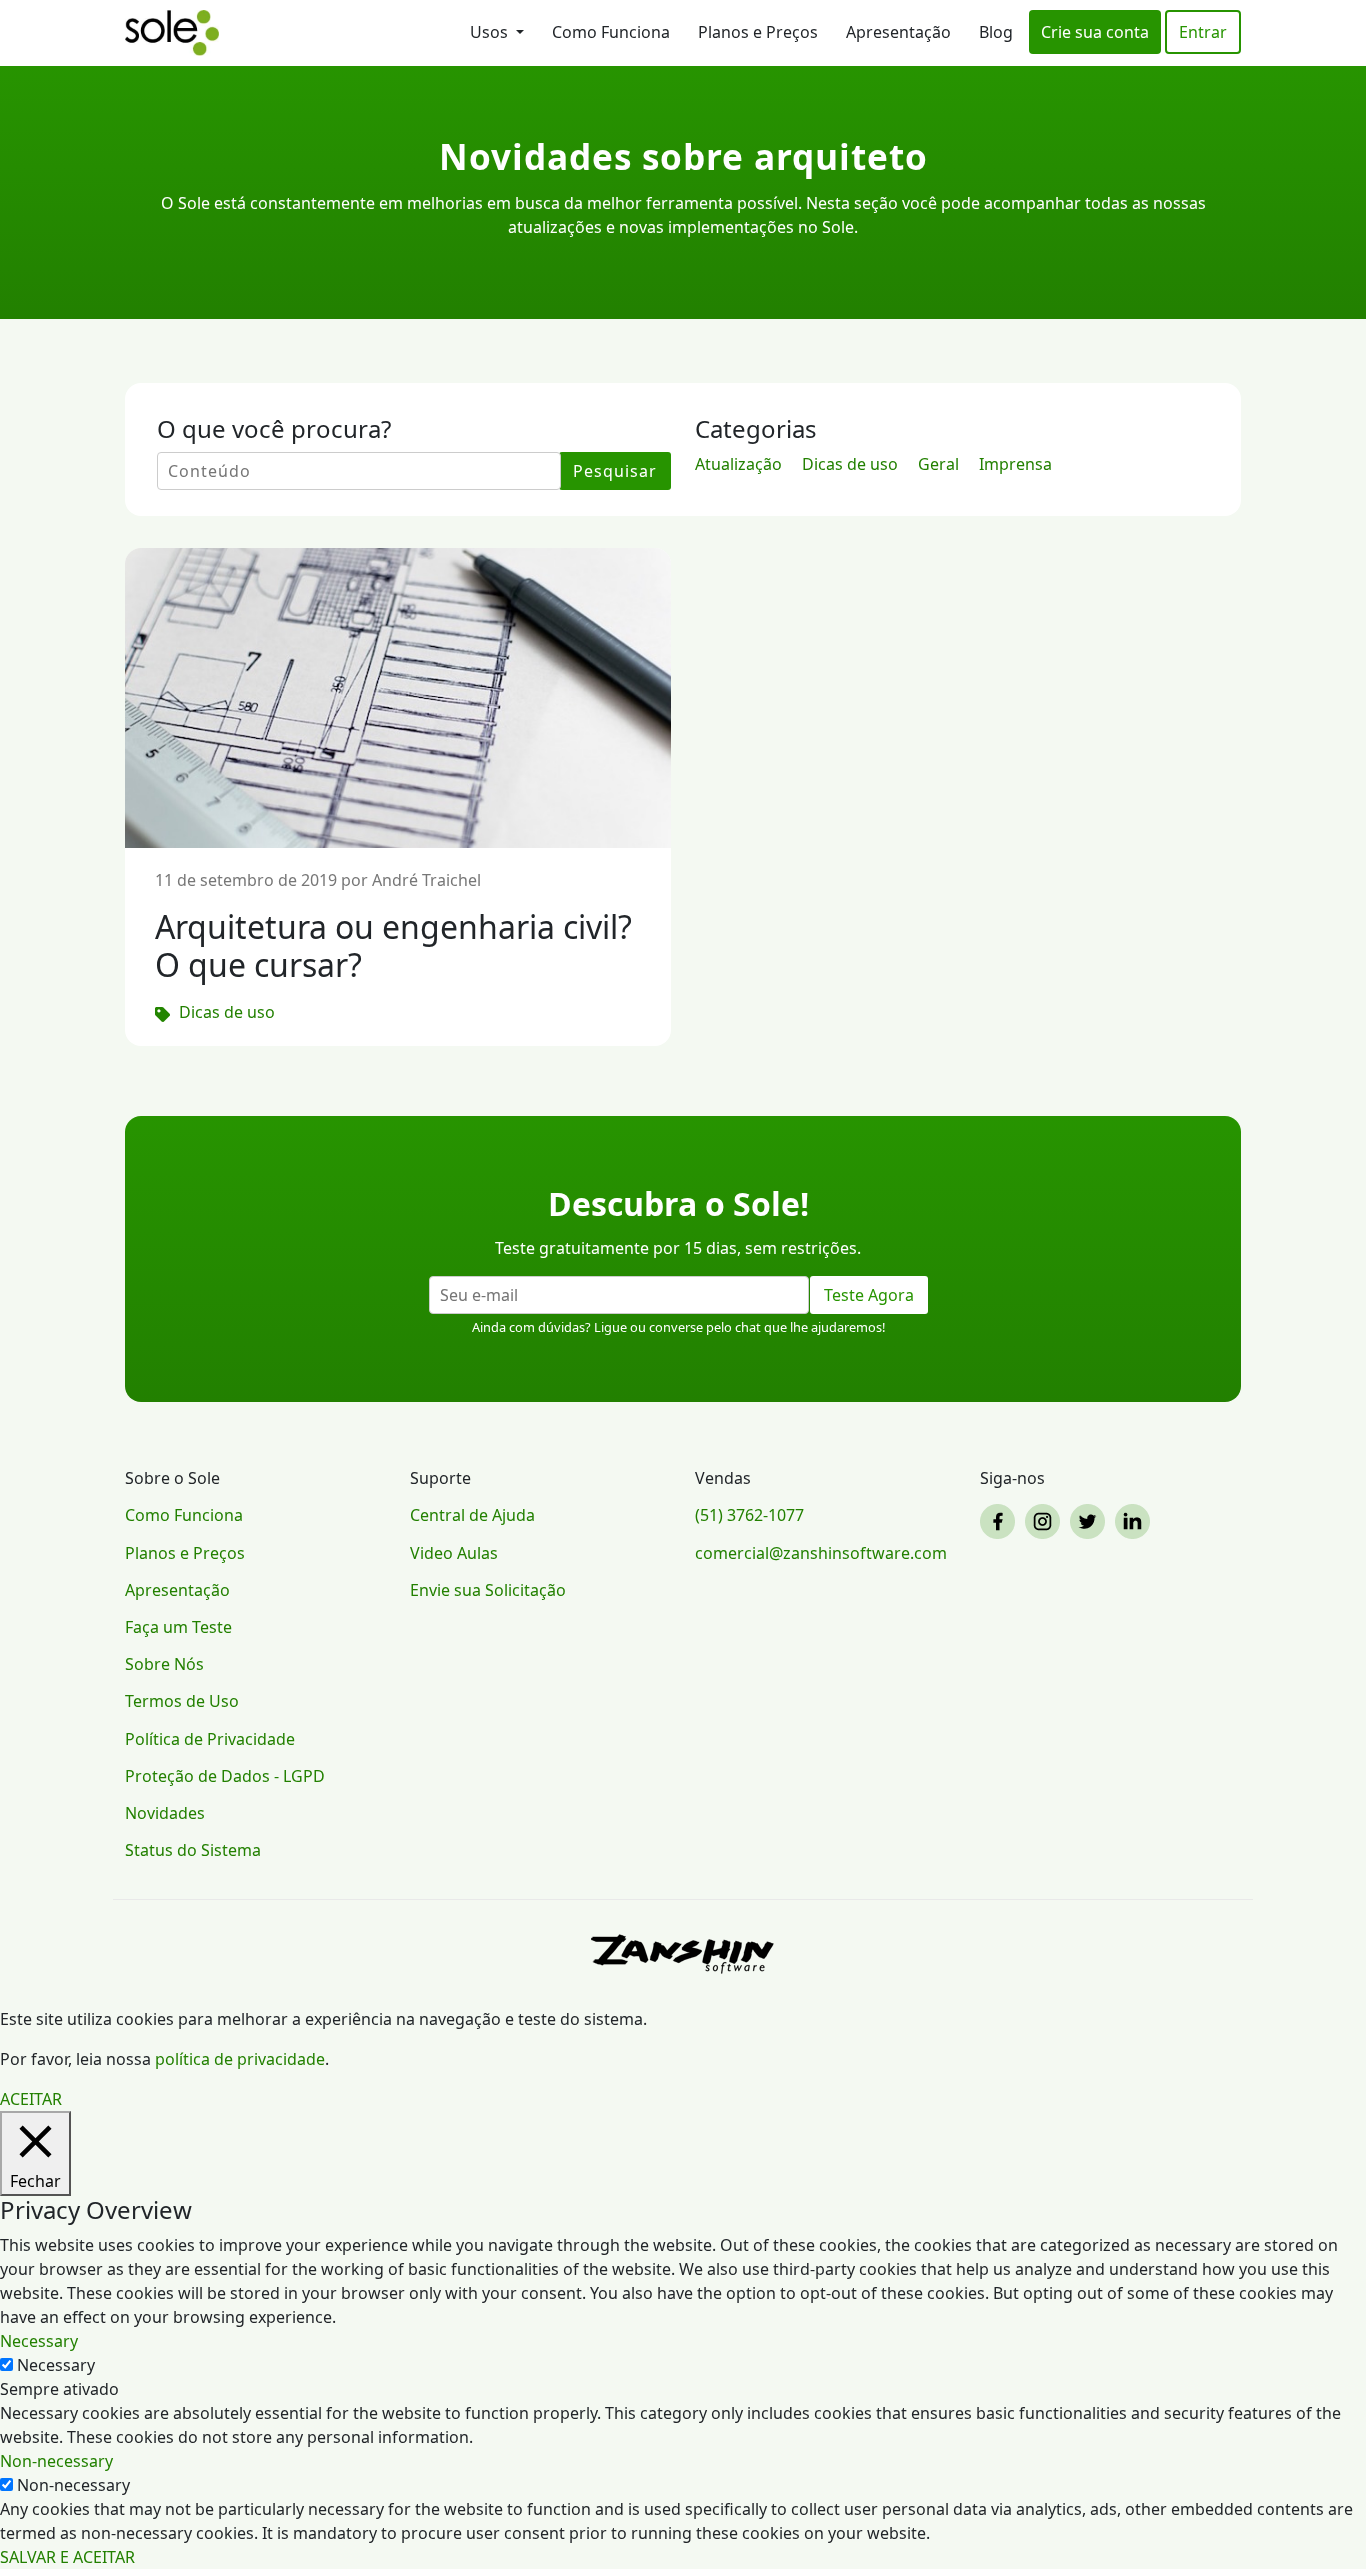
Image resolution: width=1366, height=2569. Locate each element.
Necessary (56, 2365)
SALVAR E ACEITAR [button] (67, 2557)
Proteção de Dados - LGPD (225, 1776)
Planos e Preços (758, 32)
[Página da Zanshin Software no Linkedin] (1135, 1521)
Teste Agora (869, 1295)
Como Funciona (611, 32)
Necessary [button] (39, 2341)
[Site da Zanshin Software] (683, 1953)
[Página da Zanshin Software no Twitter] (1090, 1521)
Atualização (738, 464)
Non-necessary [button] (56, 2461)
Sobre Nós (164, 1664)
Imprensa (1015, 464)
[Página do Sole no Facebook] (1000, 1521)
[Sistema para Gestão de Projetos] (172, 33)
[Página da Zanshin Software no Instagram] (1045, 1521)
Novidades (165, 1813)
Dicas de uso (850, 464)
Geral (938, 464)
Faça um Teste (178, 1627)
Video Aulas (454, 1553)
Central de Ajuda (472, 1515)
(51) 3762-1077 (749, 1515)
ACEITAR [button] (31, 2099)
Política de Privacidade (210, 1739)
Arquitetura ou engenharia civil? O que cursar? (393, 945)
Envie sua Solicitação (488, 1590)
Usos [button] (491, 32)
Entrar (1203, 32)
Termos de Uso (182, 1701)
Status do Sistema (193, 1850)
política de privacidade (240, 2059)
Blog (996, 32)
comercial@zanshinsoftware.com (821, 1553)
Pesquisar (615, 471)
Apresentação (898, 32)
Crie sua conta (1095, 32)
